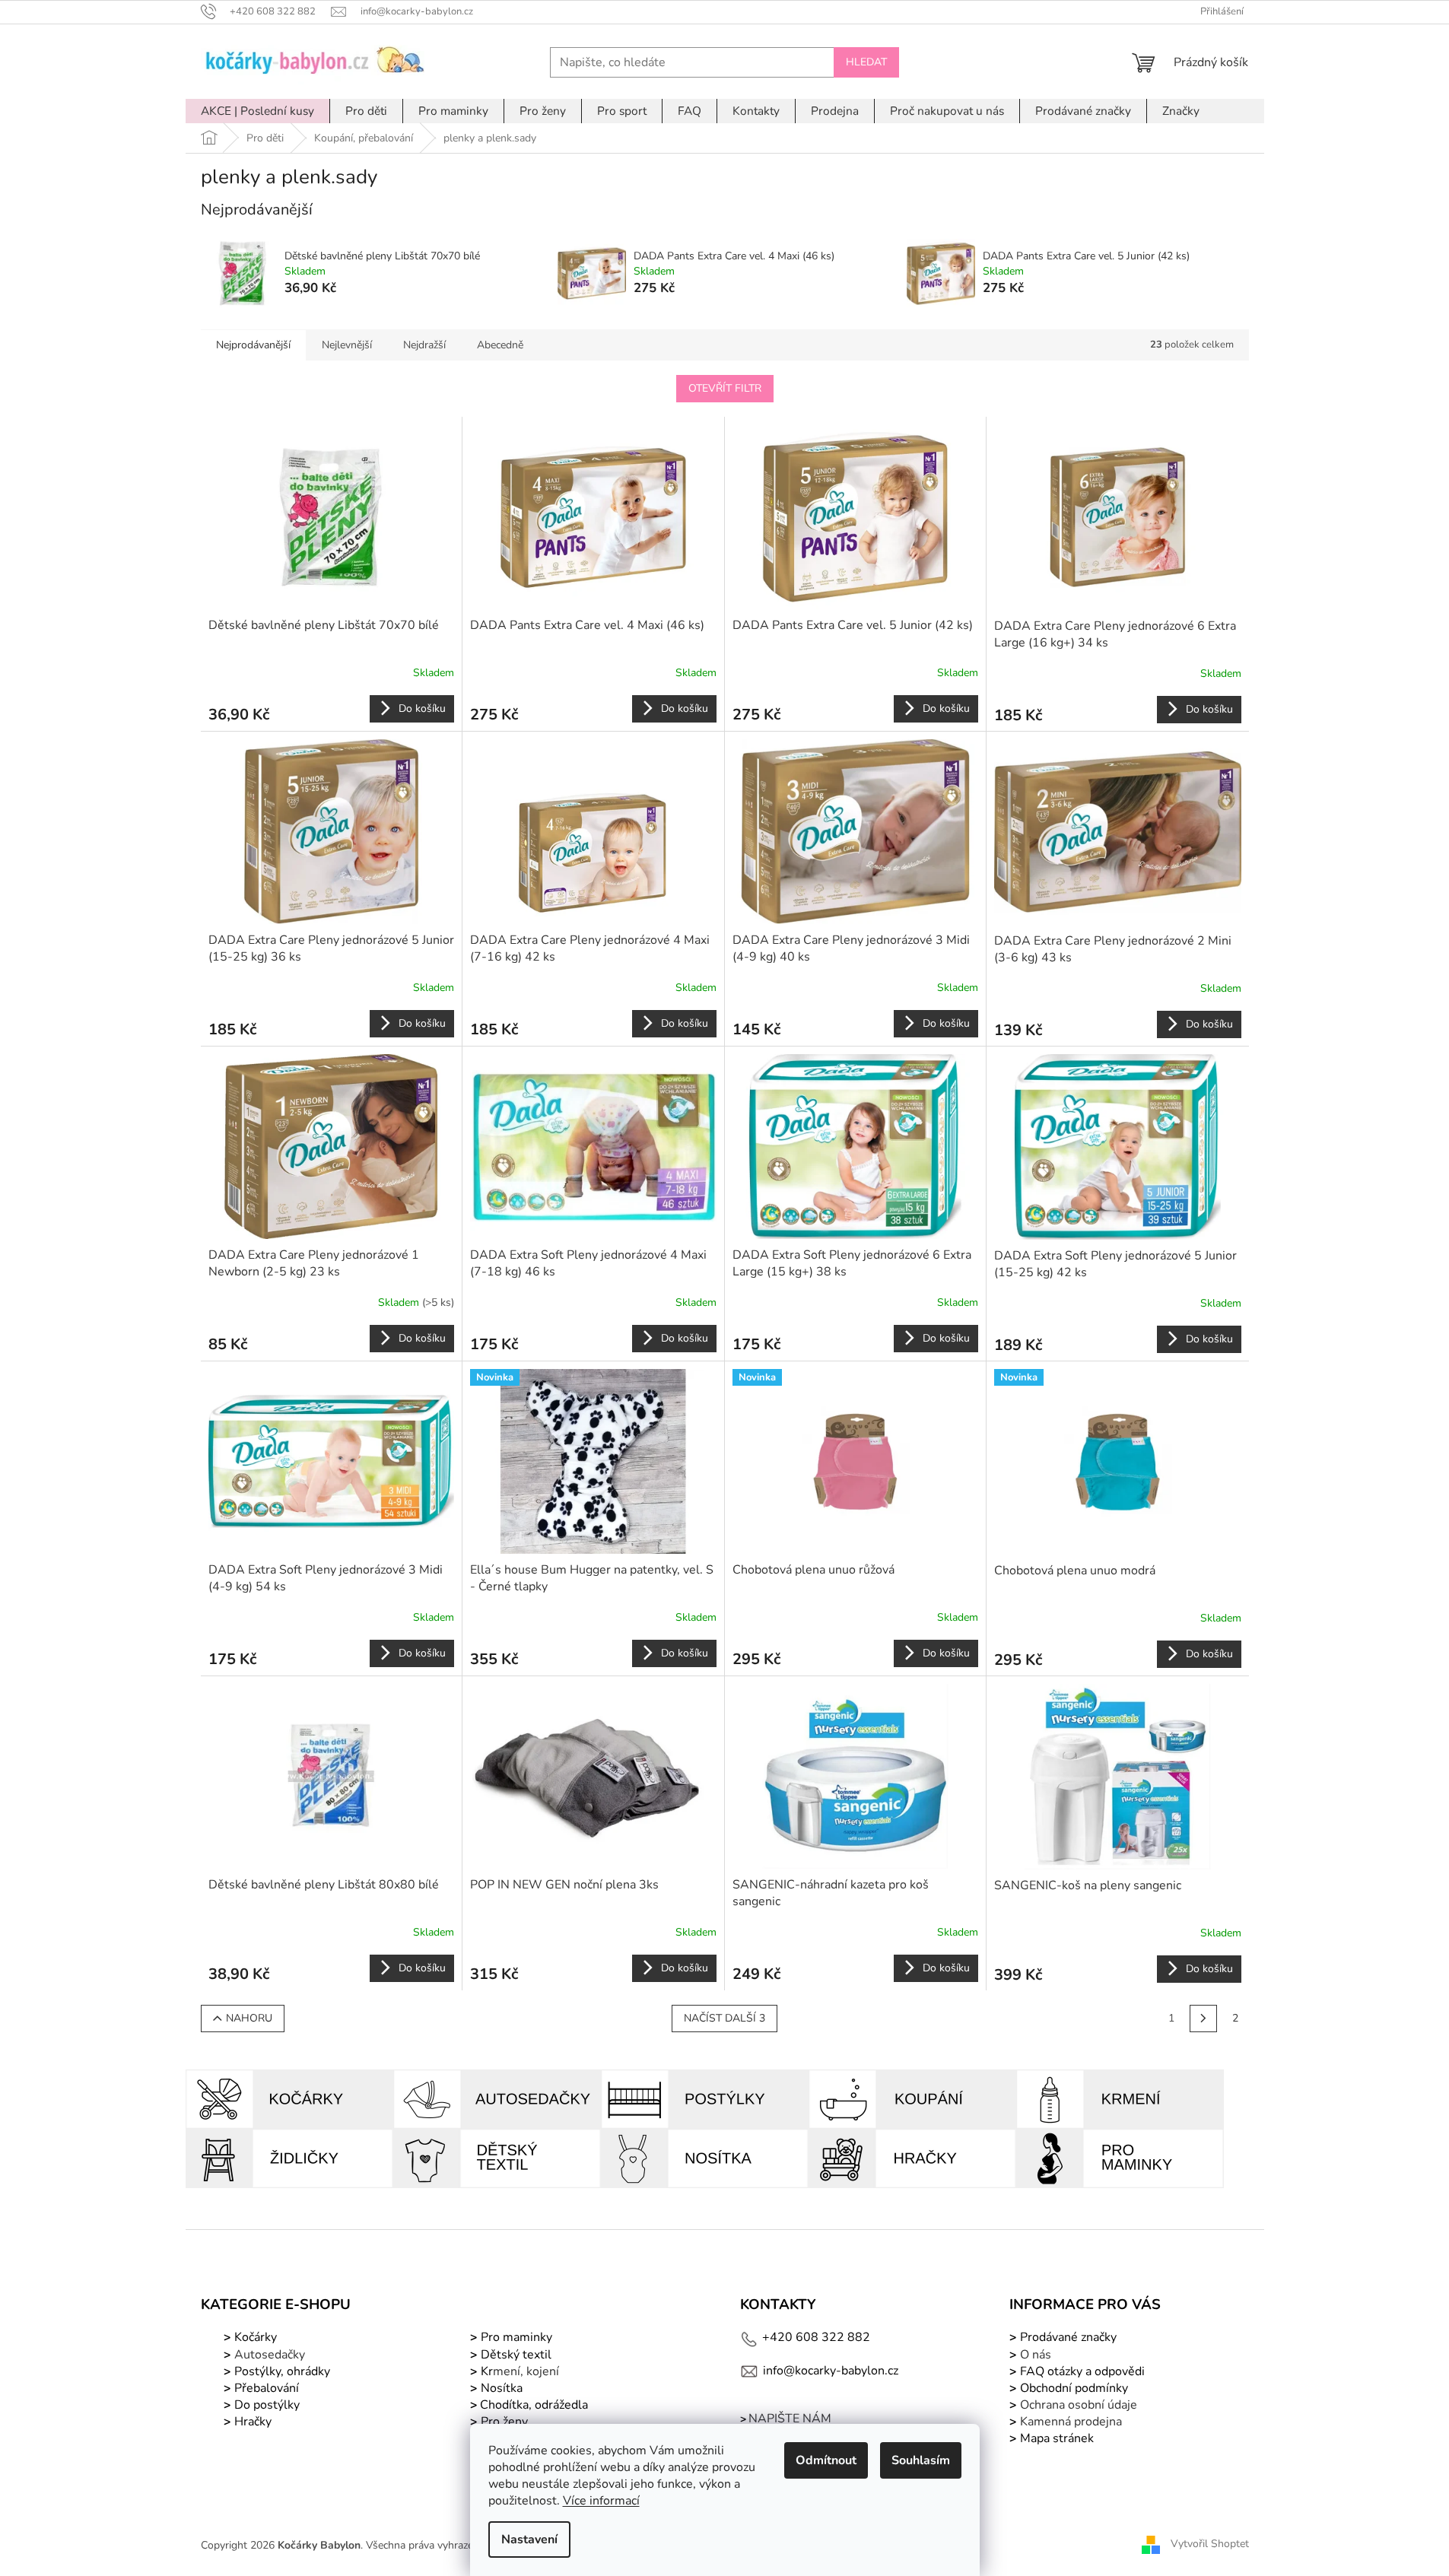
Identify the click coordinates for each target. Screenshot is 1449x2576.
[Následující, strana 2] (1203, 2019)
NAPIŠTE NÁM (790, 2419)
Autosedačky (270, 2355)
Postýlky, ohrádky (281, 2371)
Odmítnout (826, 2460)
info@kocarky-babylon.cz (831, 2371)
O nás (1036, 2355)
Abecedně (500, 345)
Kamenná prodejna (1071, 2422)
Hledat (866, 62)
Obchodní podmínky (1074, 2388)
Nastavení (529, 2539)
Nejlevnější (347, 345)
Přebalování (267, 2388)
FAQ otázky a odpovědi (1081, 2371)
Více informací (601, 2501)
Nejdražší (424, 345)
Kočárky (254, 2337)
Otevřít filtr (725, 388)
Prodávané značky (1067, 2337)
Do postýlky (267, 2405)
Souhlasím (921, 2460)
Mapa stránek (1057, 2438)
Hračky (253, 2422)
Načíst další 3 (724, 2018)
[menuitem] (257, 111)
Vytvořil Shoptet (1210, 2544)
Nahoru (249, 2018)
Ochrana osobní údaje (1079, 2405)
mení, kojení (518, 2371)
